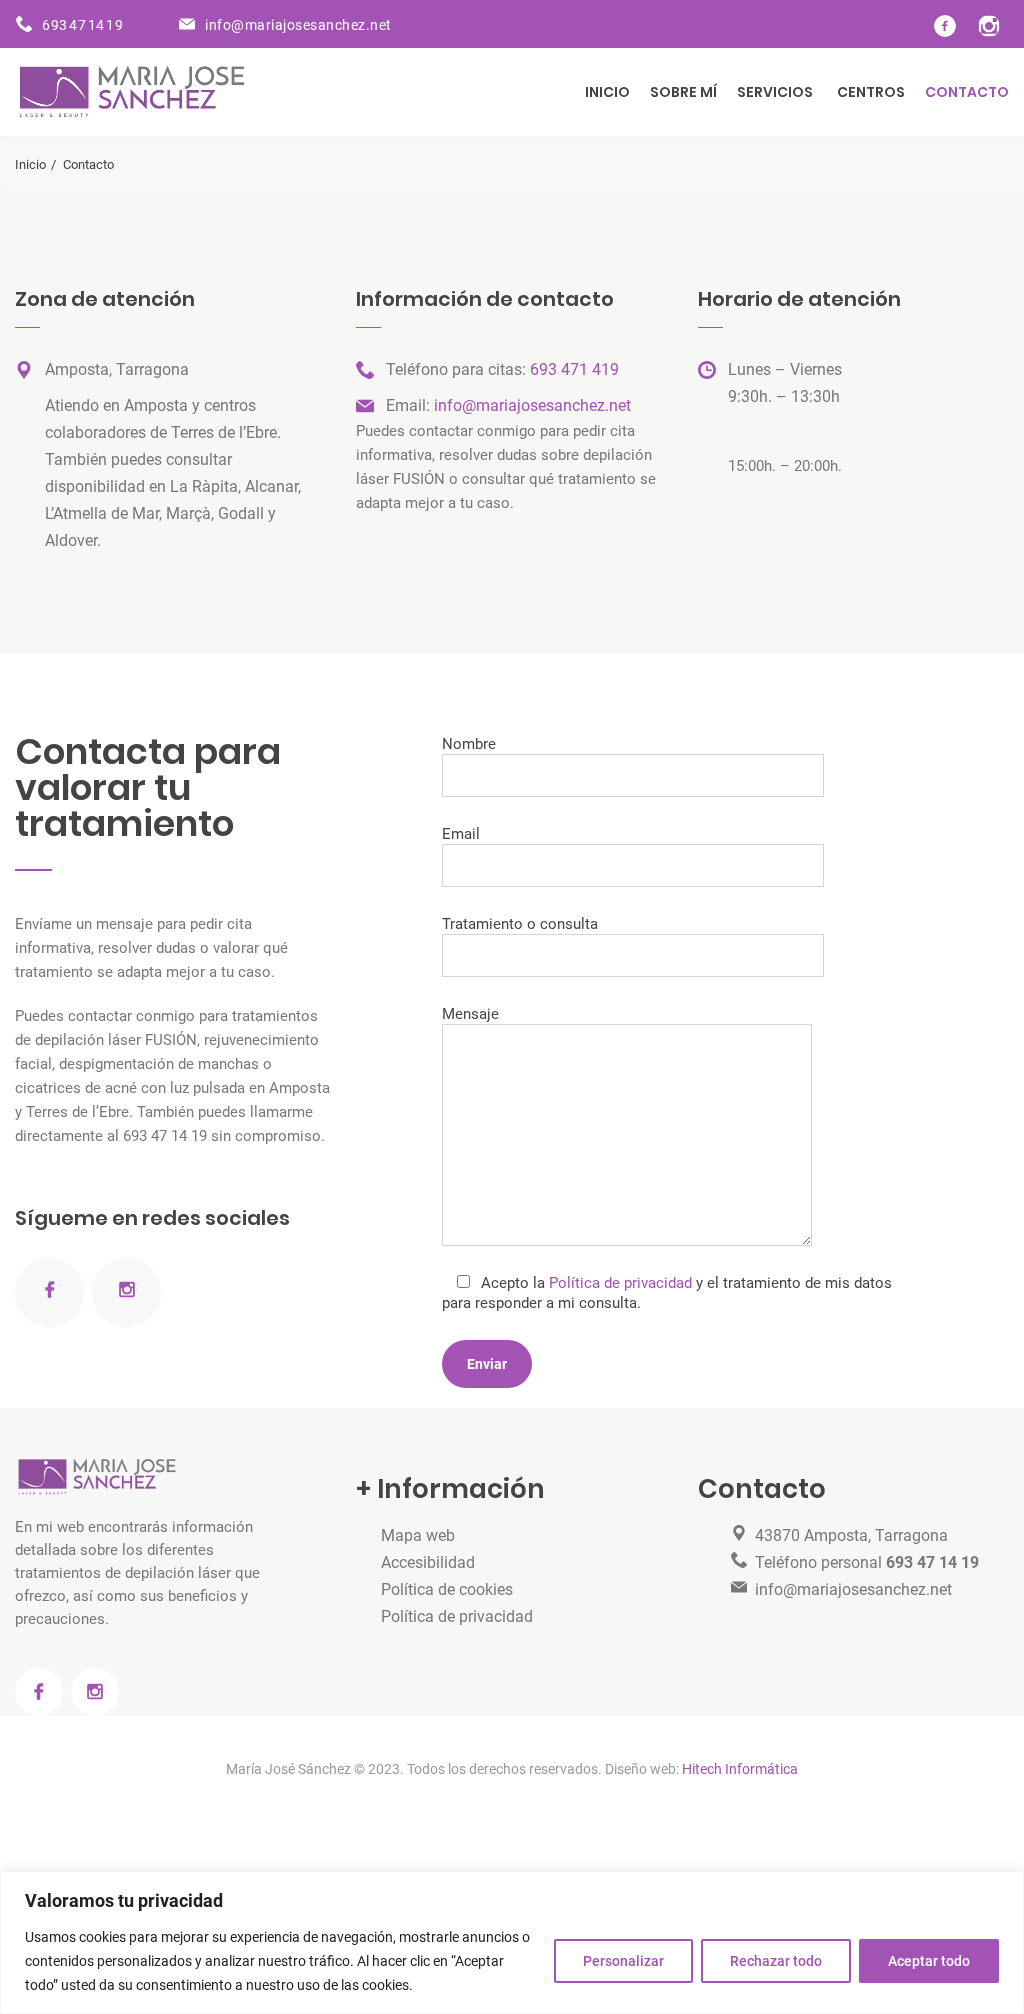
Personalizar (623, 1961)
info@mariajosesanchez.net (298, 25)
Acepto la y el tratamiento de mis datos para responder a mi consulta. (667, 1293)
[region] (512, 1942)
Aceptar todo (929, 1961)
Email (461, 834)
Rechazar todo (776, 1961)
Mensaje (470, 1014)
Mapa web (418, 1535)
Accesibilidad (428, 1562)
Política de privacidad (620, 1283)
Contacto (967, 92)
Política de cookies (447, 1589)
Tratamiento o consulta (520, 924)
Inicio (607, 92)
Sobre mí (683, 92)
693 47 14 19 (82, 25)
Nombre (469, 744)
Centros (871, 92)
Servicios (775, 92)
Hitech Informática (738, 1769)
